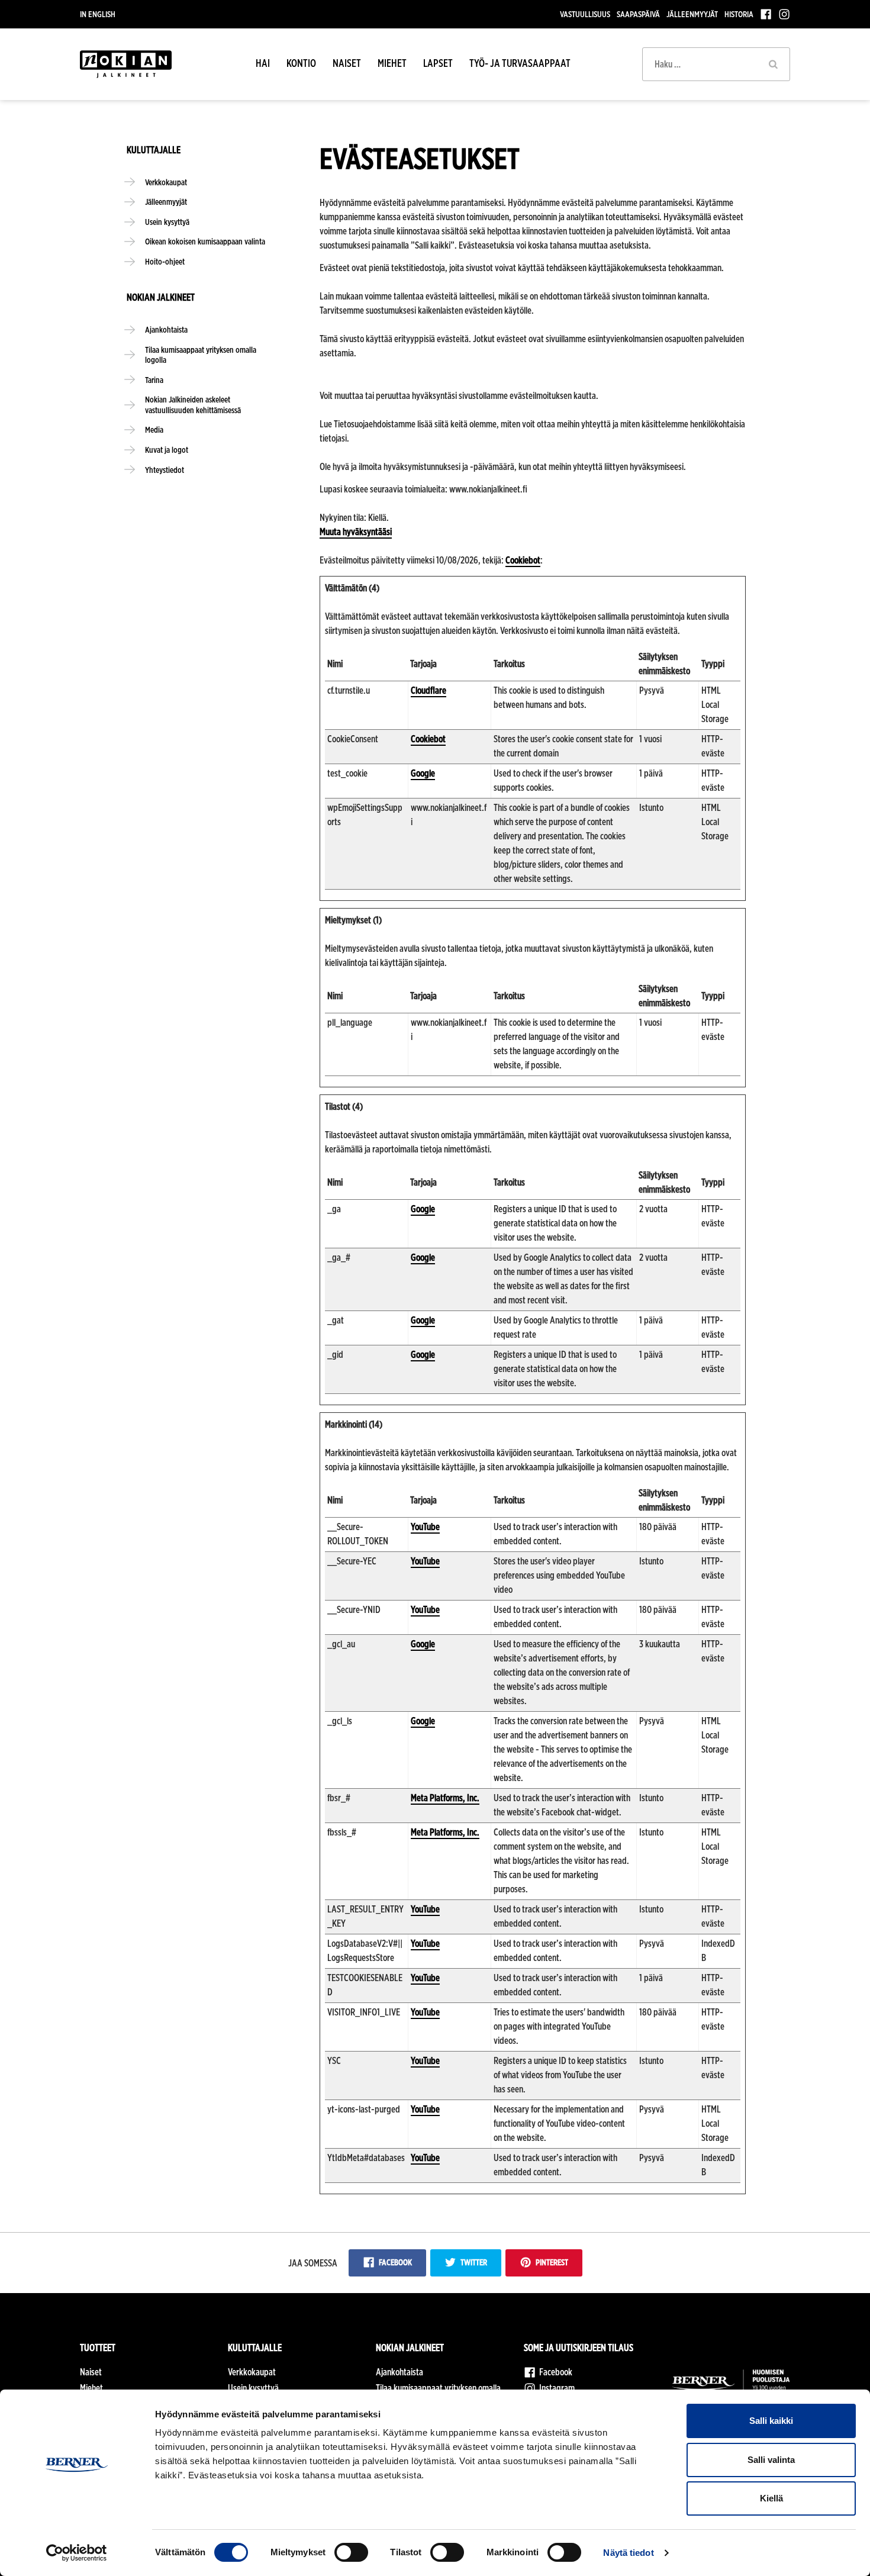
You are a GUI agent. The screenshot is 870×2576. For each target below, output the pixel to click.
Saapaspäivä (638, 14)
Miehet (392, 63)
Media (154, 429)
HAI (263, 63)
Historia (739, 14)
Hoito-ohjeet (165, 261)
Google (423, 773)
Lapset (438, 63)
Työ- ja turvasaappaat (520, 63)
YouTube (425, 1527)
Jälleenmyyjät (692, 14)
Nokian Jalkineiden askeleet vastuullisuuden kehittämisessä (193, 405)
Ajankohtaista (166, 329)
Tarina (154, 380)
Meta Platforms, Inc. (445, 1798)
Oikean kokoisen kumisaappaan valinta (205, 241)
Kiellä (771, 2498)
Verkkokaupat (166, 182)
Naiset (347, 63)
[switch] (351, 2552)
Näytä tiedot (628, 2553)
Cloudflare (428, 690)
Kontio (301, 63)
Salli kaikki (771, 2421)
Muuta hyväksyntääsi (356, 532)
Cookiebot (523, 560)
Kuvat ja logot (167, 450)
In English (98, 14)
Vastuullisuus (585, 14)
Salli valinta (771, 2460)
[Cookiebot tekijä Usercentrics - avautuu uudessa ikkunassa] (77, 2553)
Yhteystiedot (165, 470)
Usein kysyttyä (167, 222)
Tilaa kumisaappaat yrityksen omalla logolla (201, 355)
